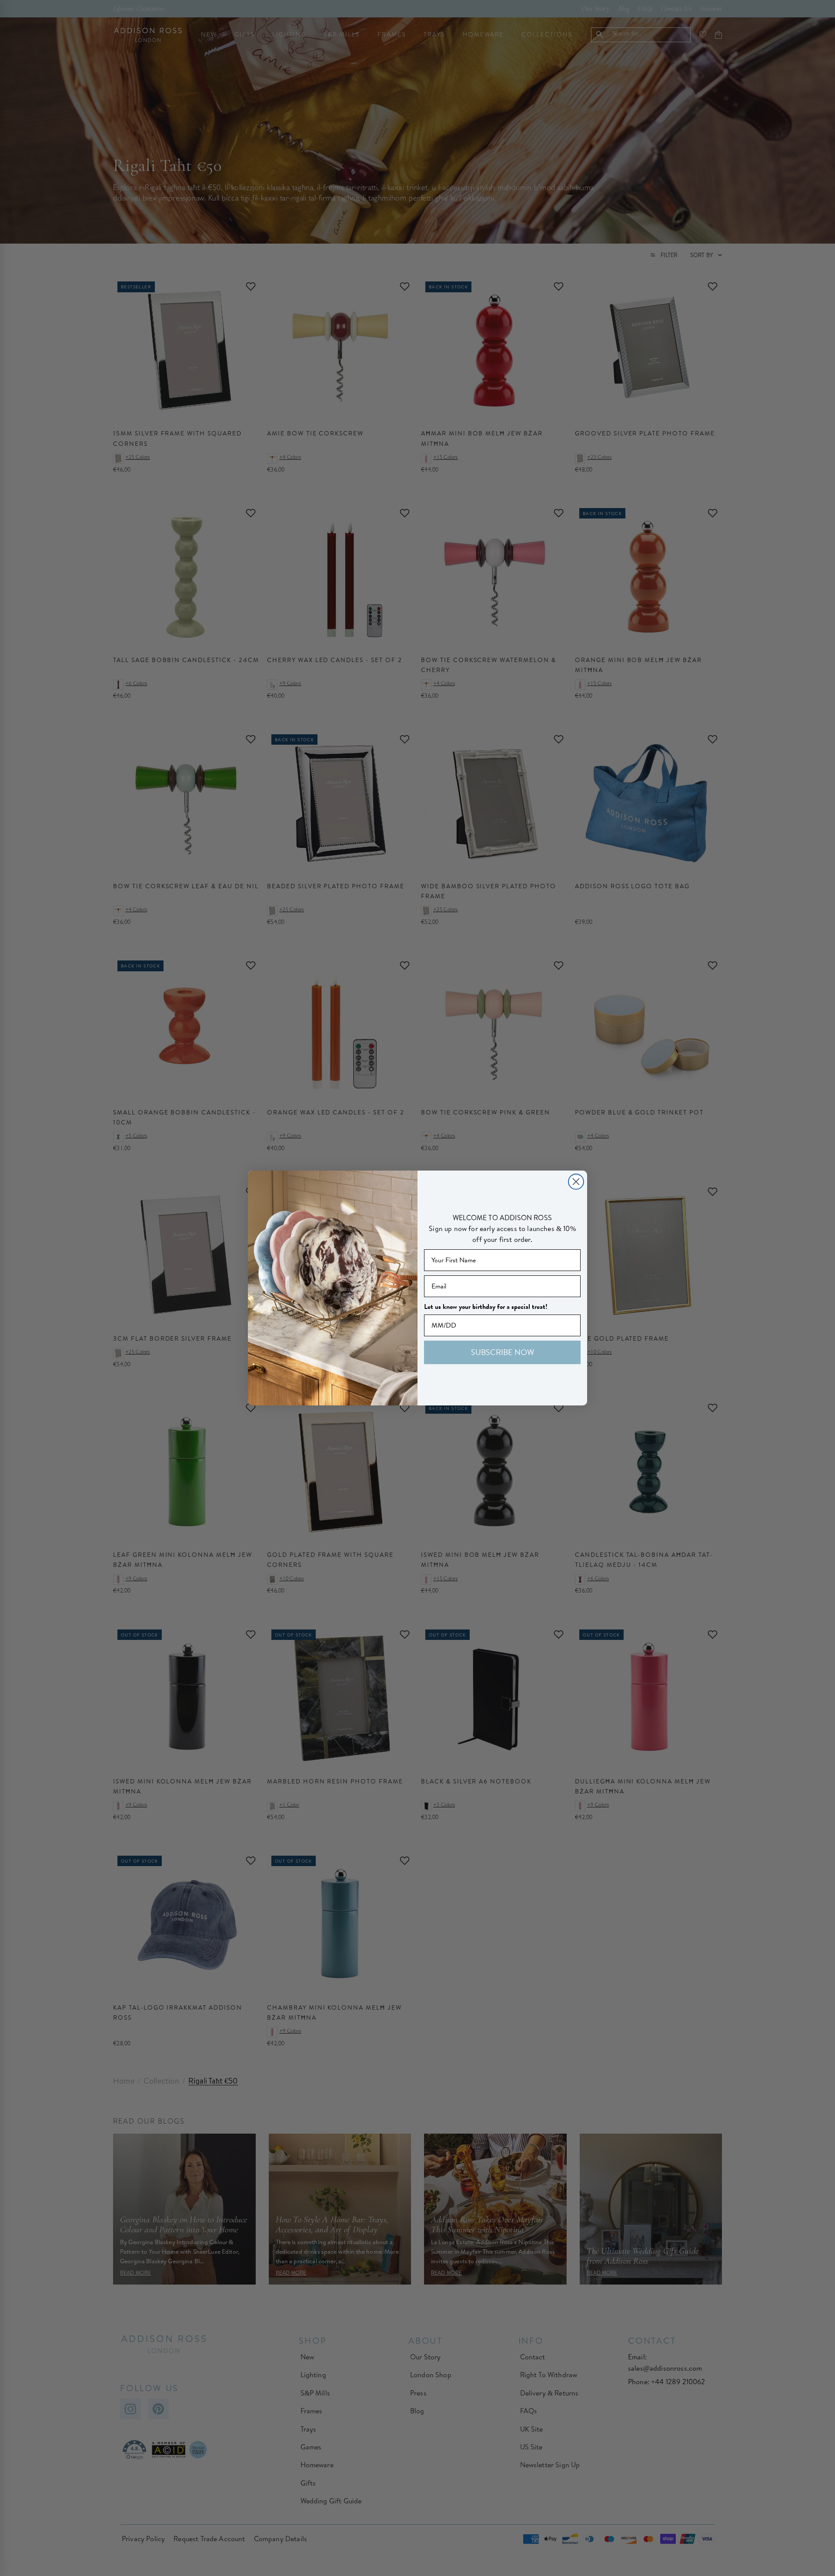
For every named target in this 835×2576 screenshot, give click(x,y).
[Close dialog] (576, 1182)
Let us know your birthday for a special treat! (486, 1307)
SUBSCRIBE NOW (503, 1352)
